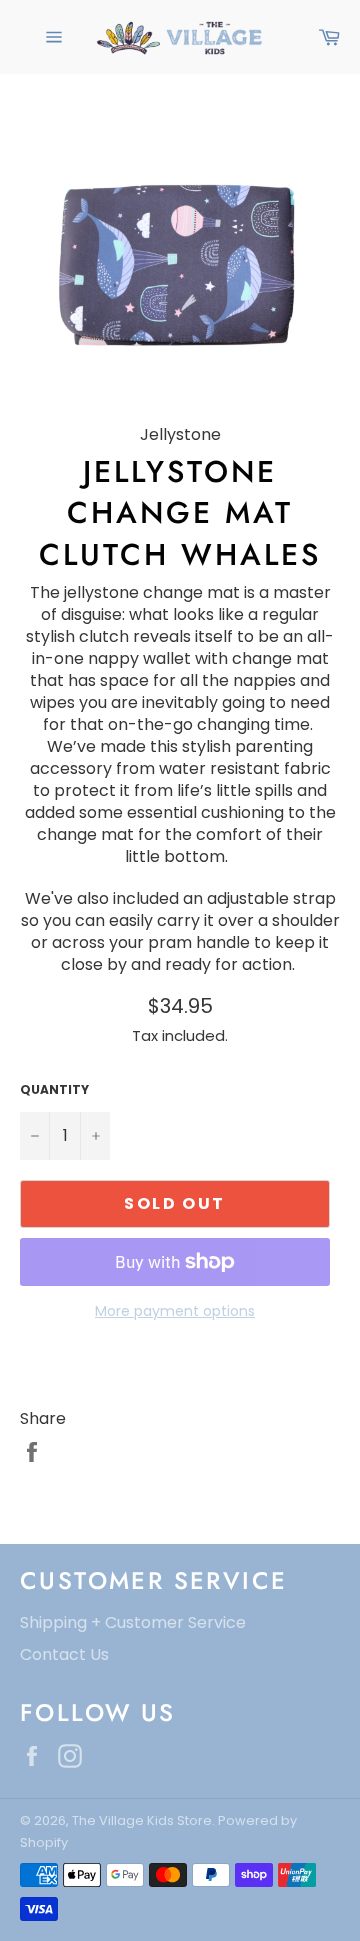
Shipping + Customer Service (133, 1622)
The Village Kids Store (142, 1820)
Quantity (54, 1090)
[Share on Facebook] (32, 1450)
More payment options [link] (175, 1311)
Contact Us (64, 1654)
